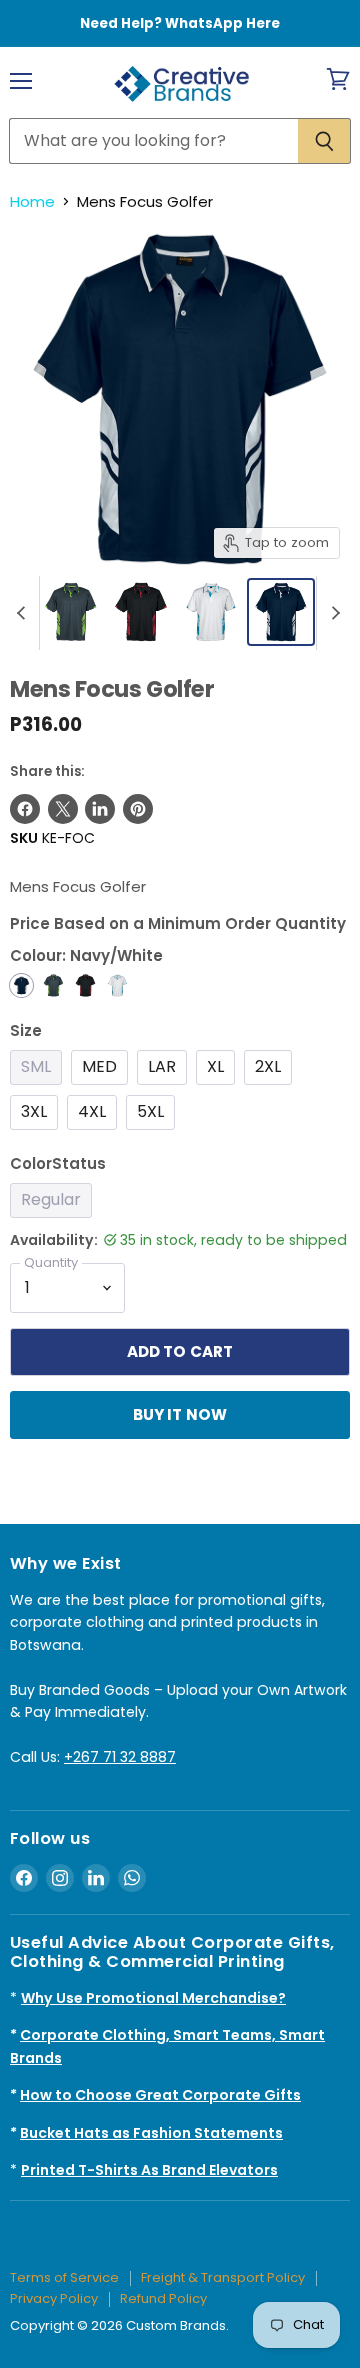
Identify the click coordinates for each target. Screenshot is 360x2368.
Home (32, 201)
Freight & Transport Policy (223, 2277)
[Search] (324, 141)
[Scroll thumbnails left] (24, 613)
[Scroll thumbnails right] (332, 613)
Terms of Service (64, 2277)
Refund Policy (163, 2298)
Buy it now (180, 1414)
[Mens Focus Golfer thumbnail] (71, 612)
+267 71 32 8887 (120, 1757)
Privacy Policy (54, 2298)
